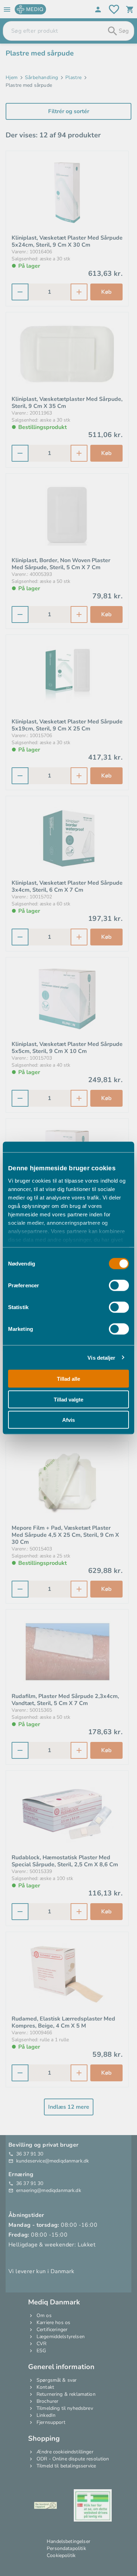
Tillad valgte (68, 1399)
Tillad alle (68, 1379)
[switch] (119, 1286)
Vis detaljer (101, 1357)
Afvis (68, 1420)
